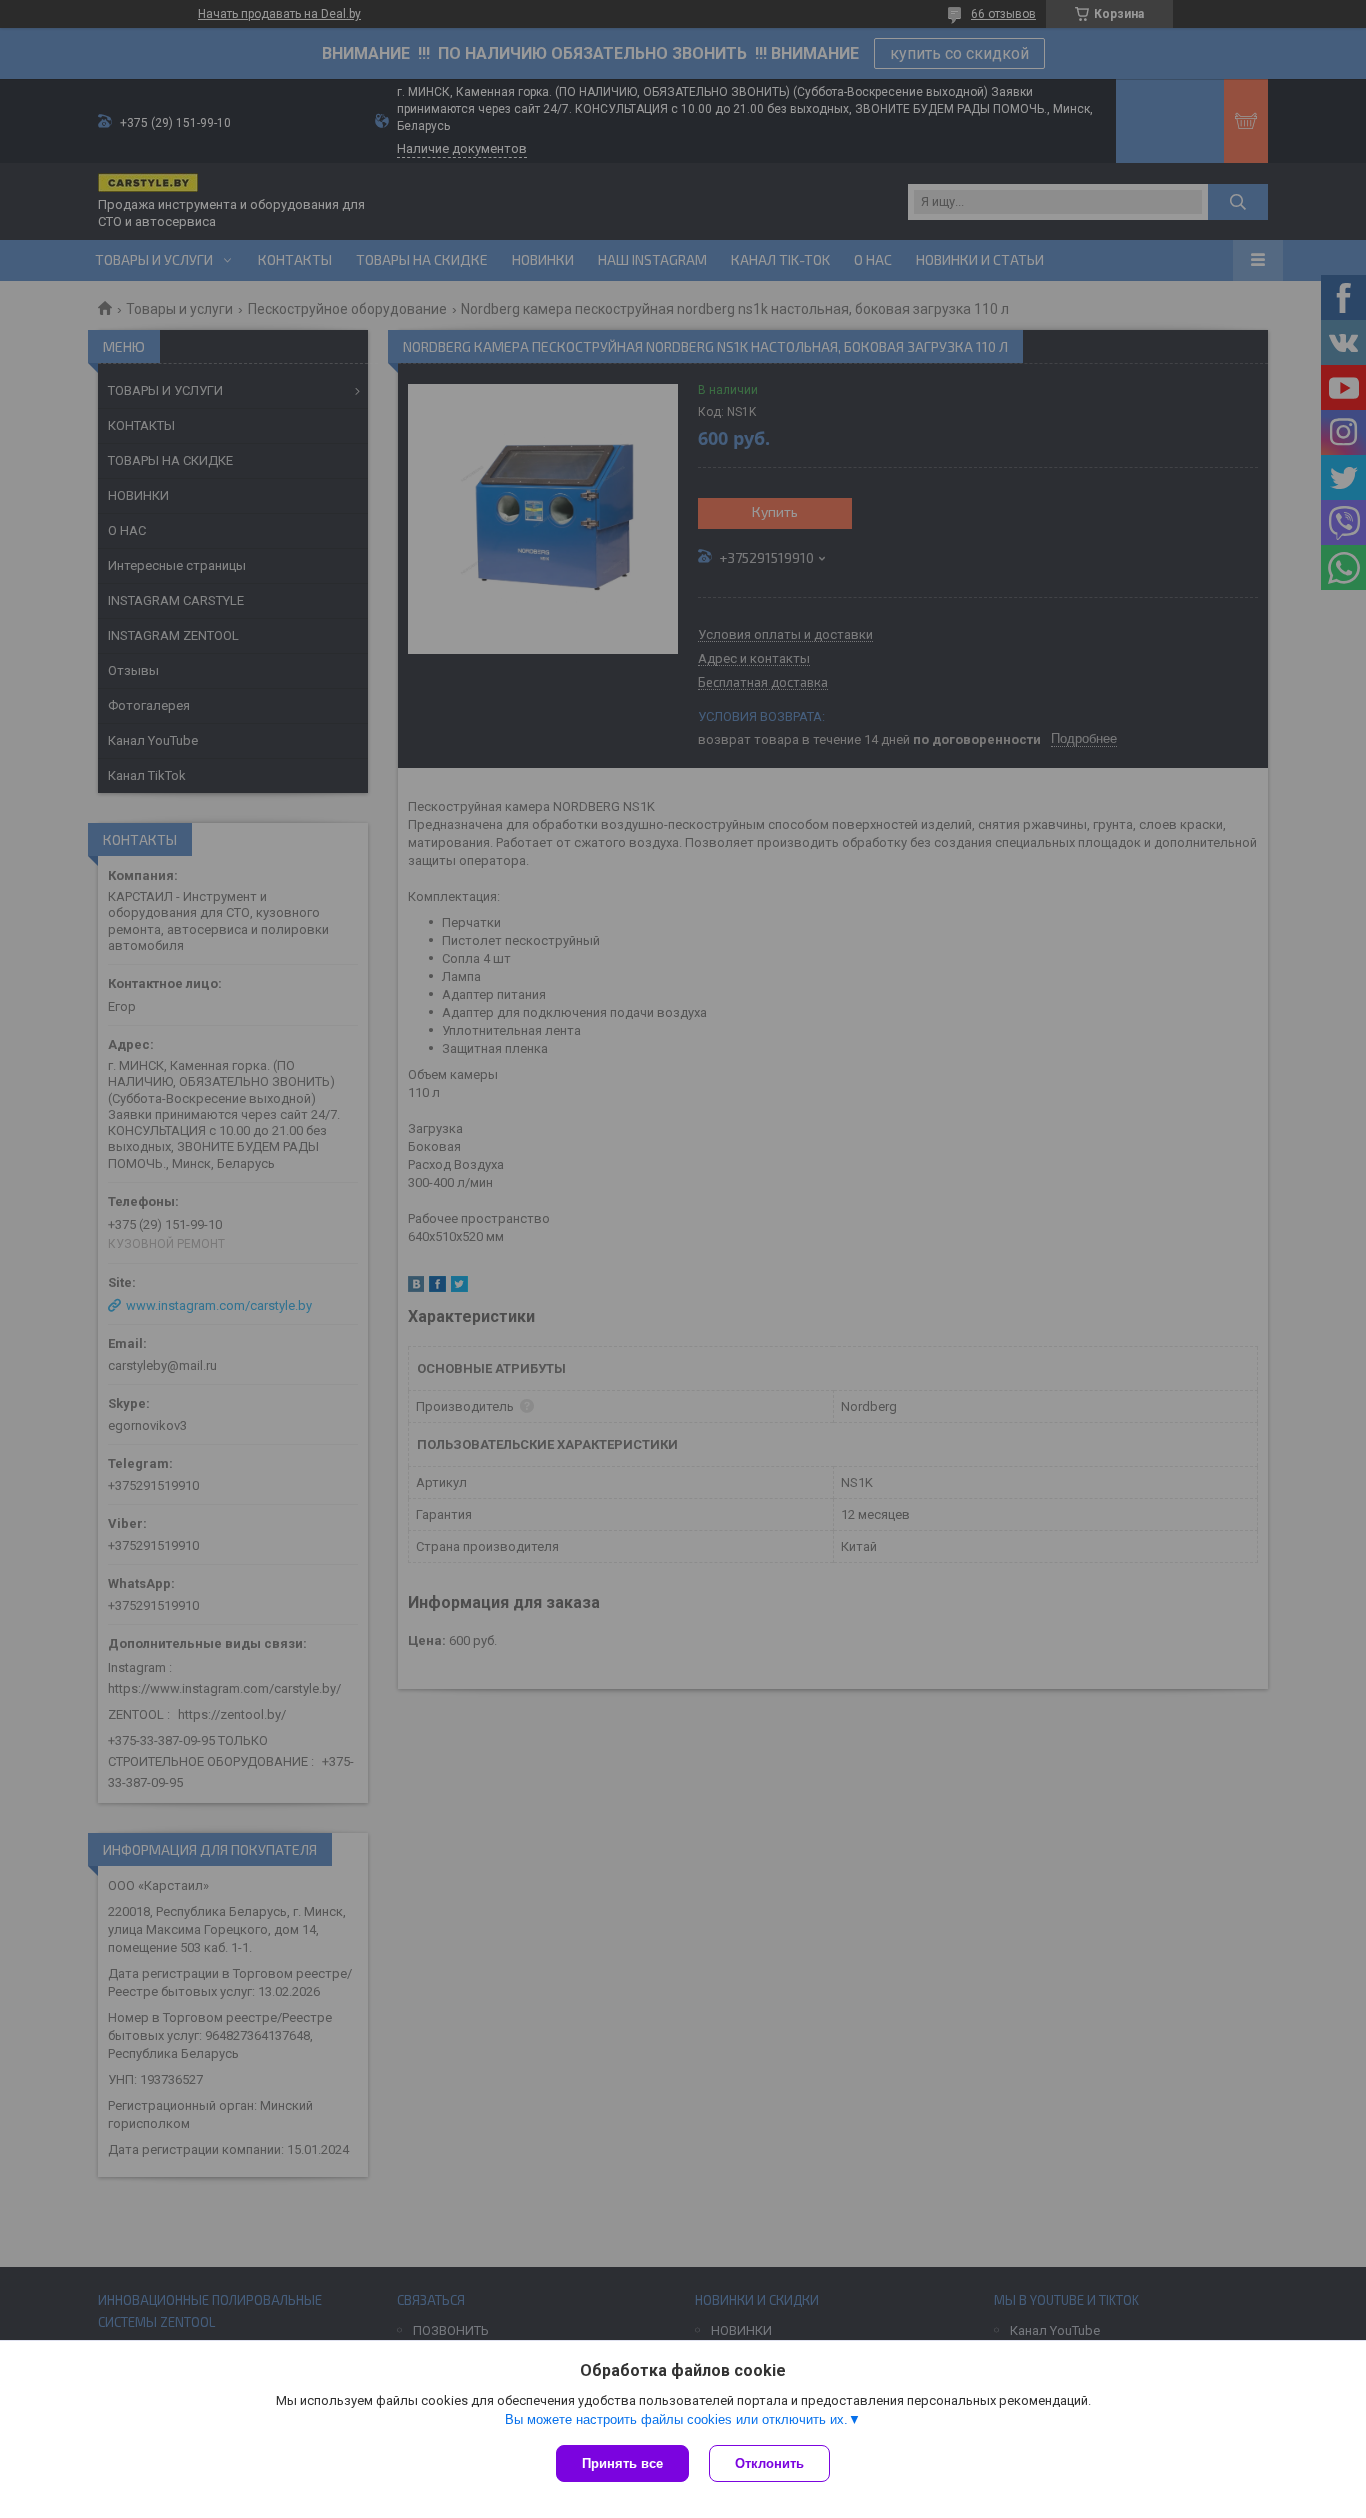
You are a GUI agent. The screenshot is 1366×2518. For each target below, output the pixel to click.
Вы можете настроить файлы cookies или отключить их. (676, 2419)
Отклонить (769, 2463)
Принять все (622, 2463)
